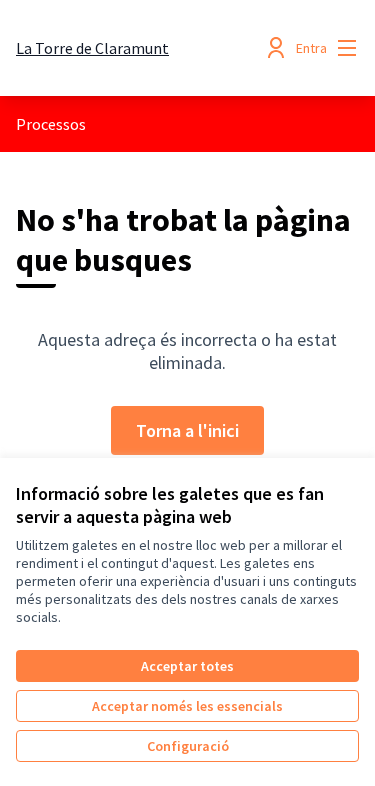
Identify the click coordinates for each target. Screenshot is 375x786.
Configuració (188, 746)
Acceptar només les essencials (187, 706)
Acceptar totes (187, 666)
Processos (51, 124)
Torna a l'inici (187, 430)
